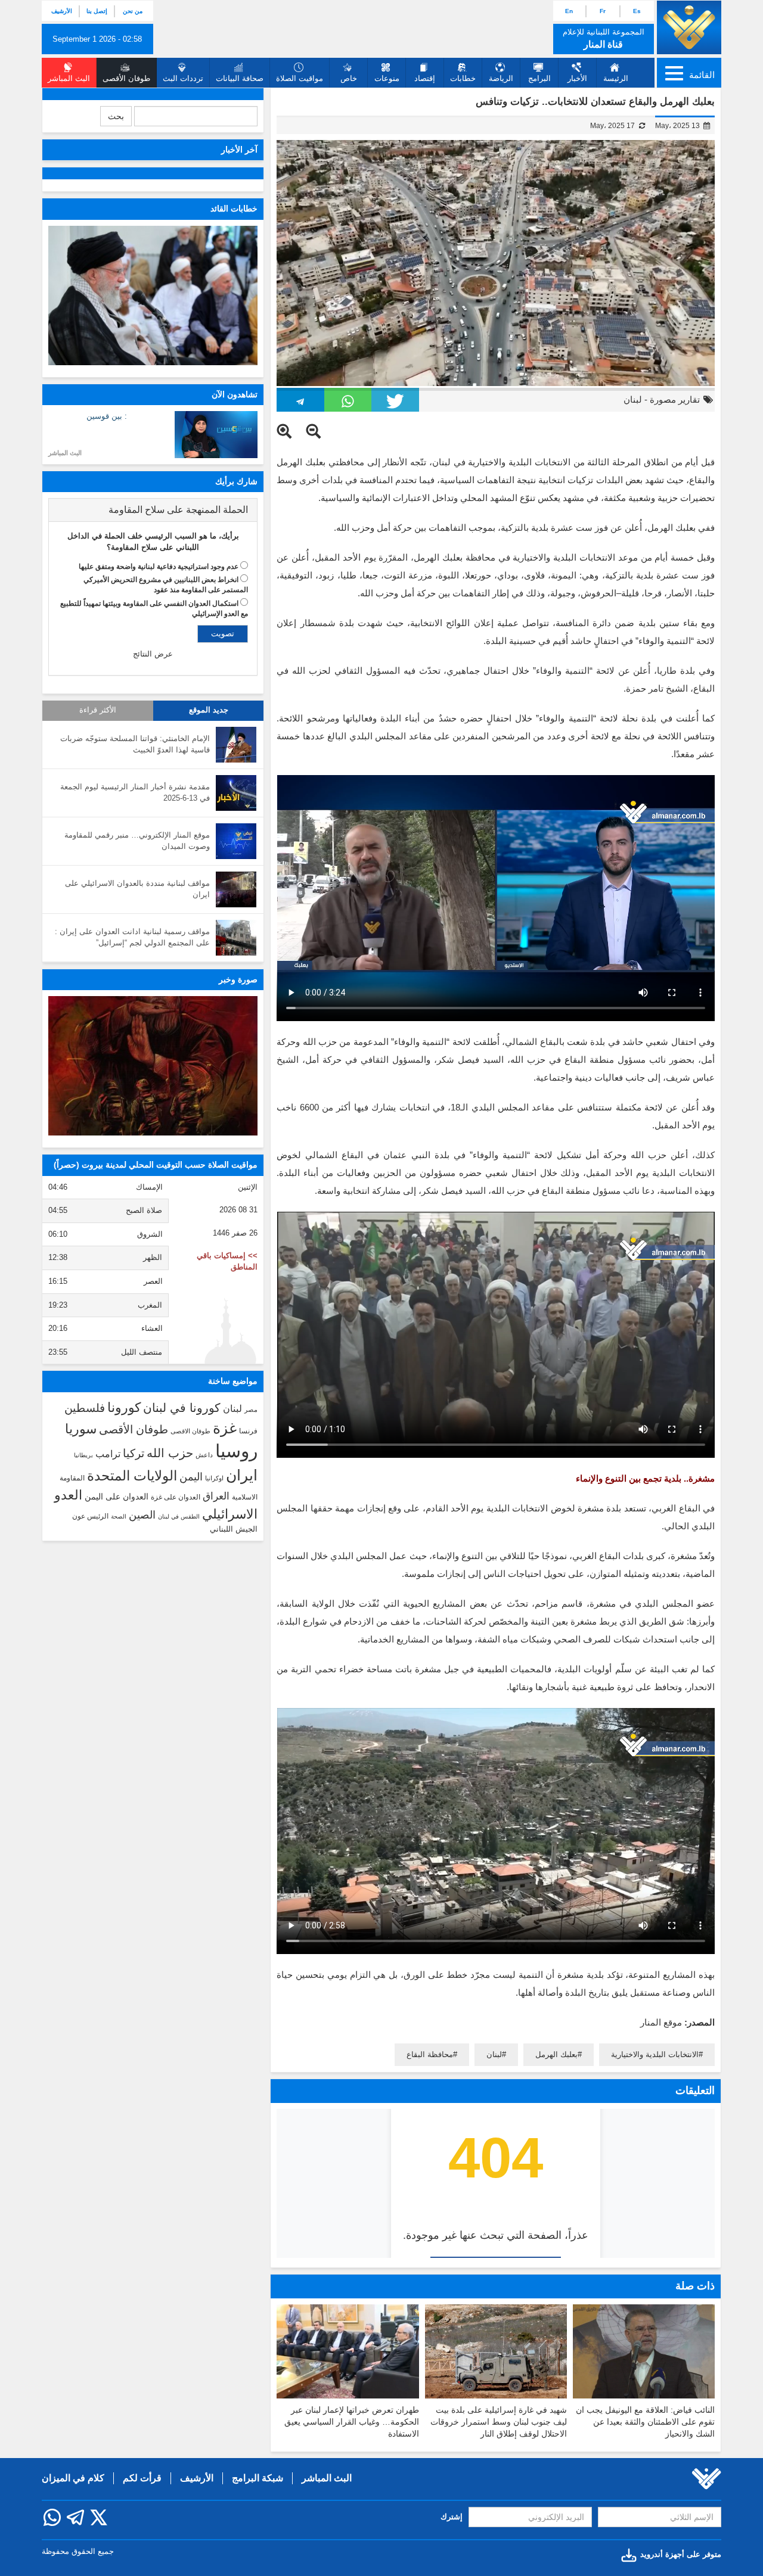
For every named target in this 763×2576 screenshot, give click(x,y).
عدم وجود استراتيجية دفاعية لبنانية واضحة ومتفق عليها (159, 567)
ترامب (108, 1454)
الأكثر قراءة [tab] (98, 710)
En (569, 11)
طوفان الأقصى (134, 1429)
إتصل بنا (97, 11)
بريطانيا (83, 1455)
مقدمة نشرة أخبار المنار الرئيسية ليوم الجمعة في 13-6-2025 (135, 792)
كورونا (124, 1407)
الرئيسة (616, 78)
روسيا (236, 1451)
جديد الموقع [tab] (209, 710)
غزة (225, 1428)
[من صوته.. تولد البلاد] (153, 1066)
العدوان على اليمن (117, 1497)
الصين (142, 1515)
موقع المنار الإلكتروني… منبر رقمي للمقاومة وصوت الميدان (137, 841)
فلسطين (85, 1408)
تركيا (134, 1453)
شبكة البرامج (258, 2478)
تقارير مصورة (675, 399)
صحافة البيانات (240, 78)
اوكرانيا (214, 1478)
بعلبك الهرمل (556, 2054)
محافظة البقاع (430, 2054)
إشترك (452, 2517)
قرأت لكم (142, 2478)
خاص (349, 78)
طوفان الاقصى (190, 1431)
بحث (116, 116)
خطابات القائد (234, 209)
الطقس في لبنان (179, 1516)
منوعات (387, 78)
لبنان (633, 399)
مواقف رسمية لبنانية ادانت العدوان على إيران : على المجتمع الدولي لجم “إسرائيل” (132, 937)
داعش (204, 1455)
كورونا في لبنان (182, 1408)
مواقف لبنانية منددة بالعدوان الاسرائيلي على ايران (137, 889)
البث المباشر (65, 453)
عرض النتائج (153, 654)
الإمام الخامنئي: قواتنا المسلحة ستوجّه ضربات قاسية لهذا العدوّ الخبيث (135, 744)
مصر (251, 1410)
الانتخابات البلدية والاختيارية (655, 2054)
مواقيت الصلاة (300, 78)
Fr (603, 11)
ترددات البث (183, 78)
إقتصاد (425, 78)
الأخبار (577, 78)
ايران (242, 1475)
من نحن (133, 11)
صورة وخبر (238, 979)
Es (637, 11)
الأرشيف (62, 11)
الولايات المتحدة (132, 1476)
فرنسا (248, 1431)
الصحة (119, 1516)
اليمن (191, 1477)
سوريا (81, 1429)
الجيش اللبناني (234, 1529)
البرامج (539, 78)
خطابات (463, 78)
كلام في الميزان (73, 2478)
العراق (216, 1496)
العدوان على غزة (176, 1497)
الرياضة (501, 78)
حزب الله (170, 1453)
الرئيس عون (90, 1516)
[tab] (153, 510)
